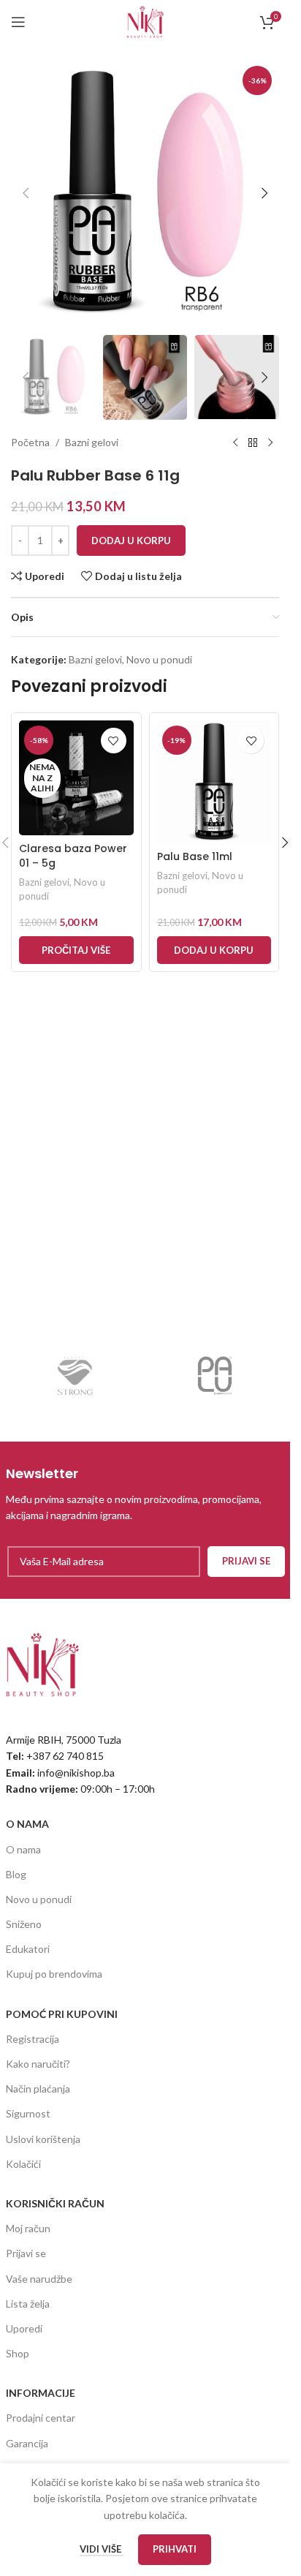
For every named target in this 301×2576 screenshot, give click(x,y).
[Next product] (270, 443)
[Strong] (76, 1376)
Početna (30, 442)
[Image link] (42, 1663)
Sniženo (24, 1924)
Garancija (27, 2443)
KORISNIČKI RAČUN (55, 2203)
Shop (18, 2353)
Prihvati (175, 2549)
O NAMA (27, 1824)
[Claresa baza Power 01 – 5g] (76, 778)
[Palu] (215, 1376)
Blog (16, 1874)
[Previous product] (235, 443)
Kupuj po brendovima (54, 1974)
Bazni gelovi (92, 442)
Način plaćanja (38, 2089)
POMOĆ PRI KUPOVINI (62, 2014)
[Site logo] (145, 21)
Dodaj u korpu (131, 541)
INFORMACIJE (41, 2393)
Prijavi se (26, 2253)
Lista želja (28, 2304)
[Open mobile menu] (18, 22)
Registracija (33, 2039)
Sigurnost (28, 2113)
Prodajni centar (41, 2418)
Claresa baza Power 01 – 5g (73, 856)
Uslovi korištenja (43, 2139)
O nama (23, 1849)
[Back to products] (253, 443)
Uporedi (24, 2328)
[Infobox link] (145, 1494)
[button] (26, 193)
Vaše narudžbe (39, 2279)
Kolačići (23, 2164)
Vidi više (102, 2549)
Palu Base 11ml (195, 856)
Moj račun (28, 2228)
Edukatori (28, 1949)
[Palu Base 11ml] (214, 782)
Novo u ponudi (159, 659)
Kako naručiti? (38, 2064)
